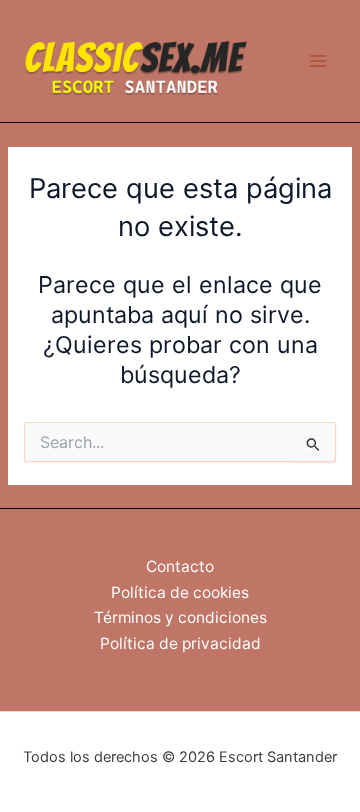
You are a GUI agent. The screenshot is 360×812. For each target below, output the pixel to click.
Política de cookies (180, 592)
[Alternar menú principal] (318, 61)
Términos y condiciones (180, 617)
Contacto (180, 566)
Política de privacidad (180, 643)
